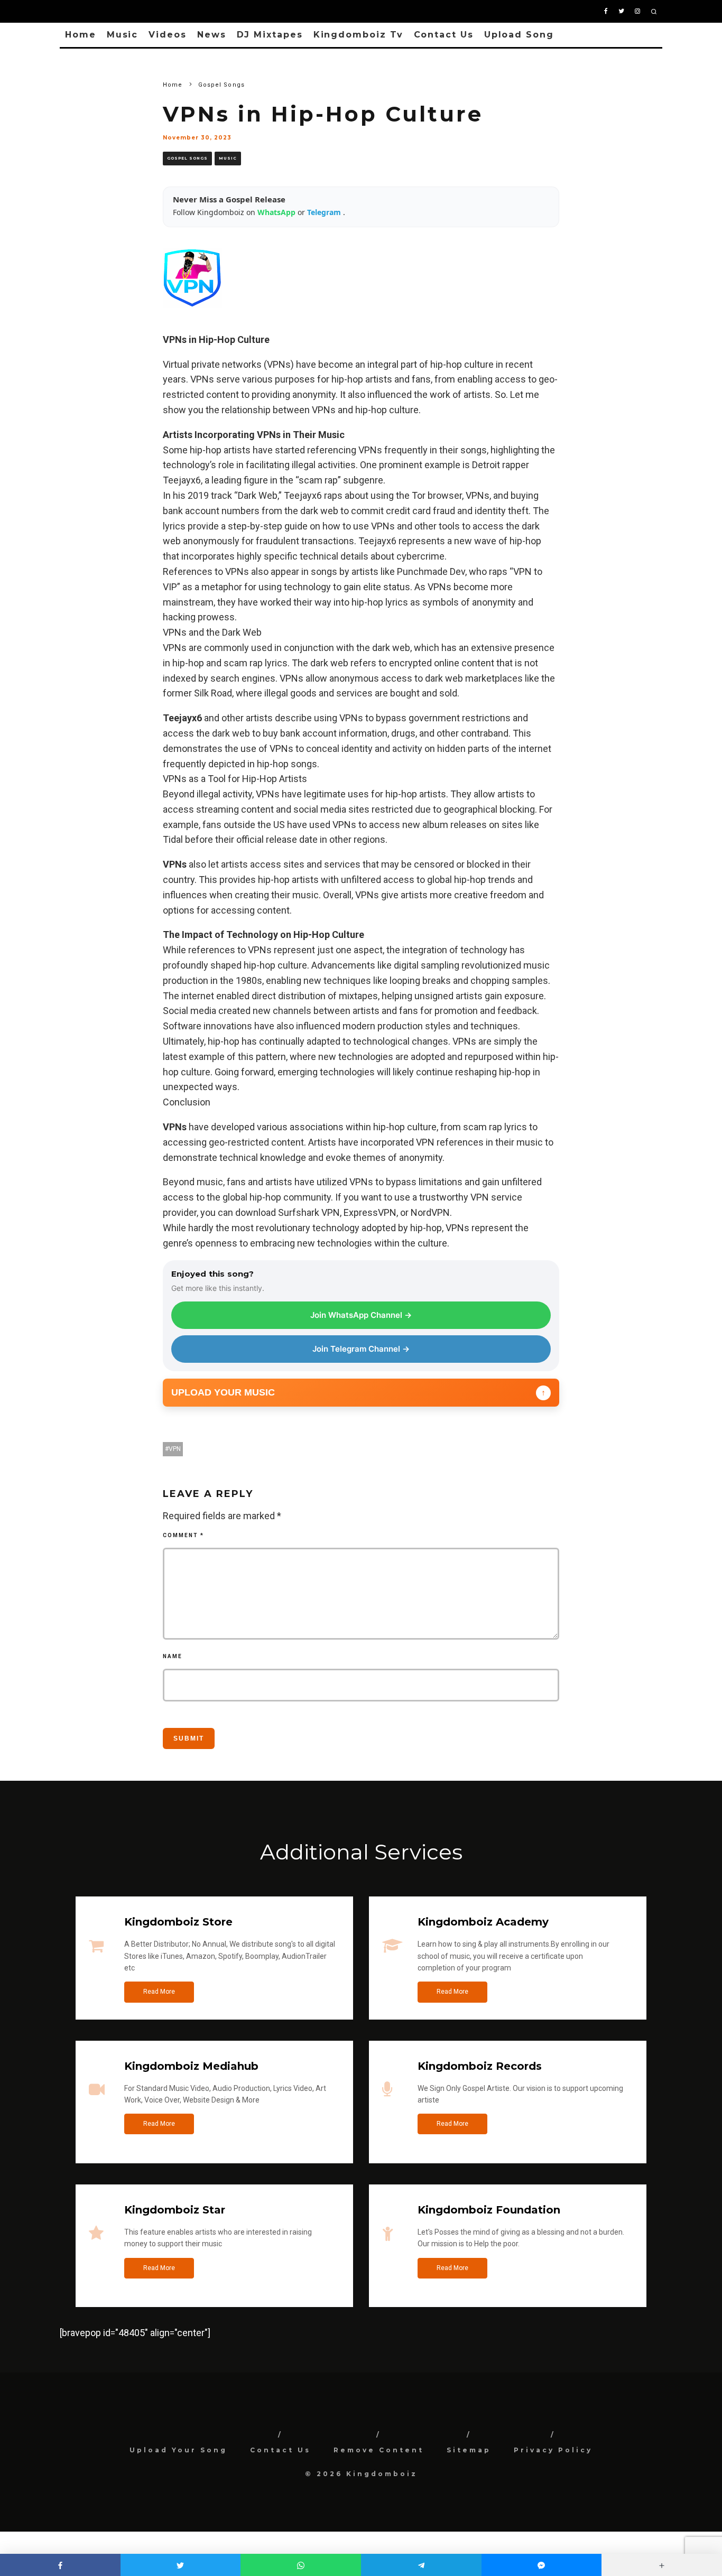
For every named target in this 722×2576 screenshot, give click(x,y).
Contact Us (444, 35)
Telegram (325, 212)
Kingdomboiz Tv (358, 35)
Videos (168, 35)
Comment (183, 1535)
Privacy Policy (553, 2450)
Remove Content (379, 2450)
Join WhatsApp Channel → (361, 1315)
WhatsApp (277, 212)
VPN (175, 1449)
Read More (159, 1992)
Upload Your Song (178, 2450)
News (212, 35)
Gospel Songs (187, 158)
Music (123, 35)
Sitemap (469, 2450)
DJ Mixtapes (270, 35)
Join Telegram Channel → (361, 1349)
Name (173, 1656)
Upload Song (519, 35)
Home (81, 35)
